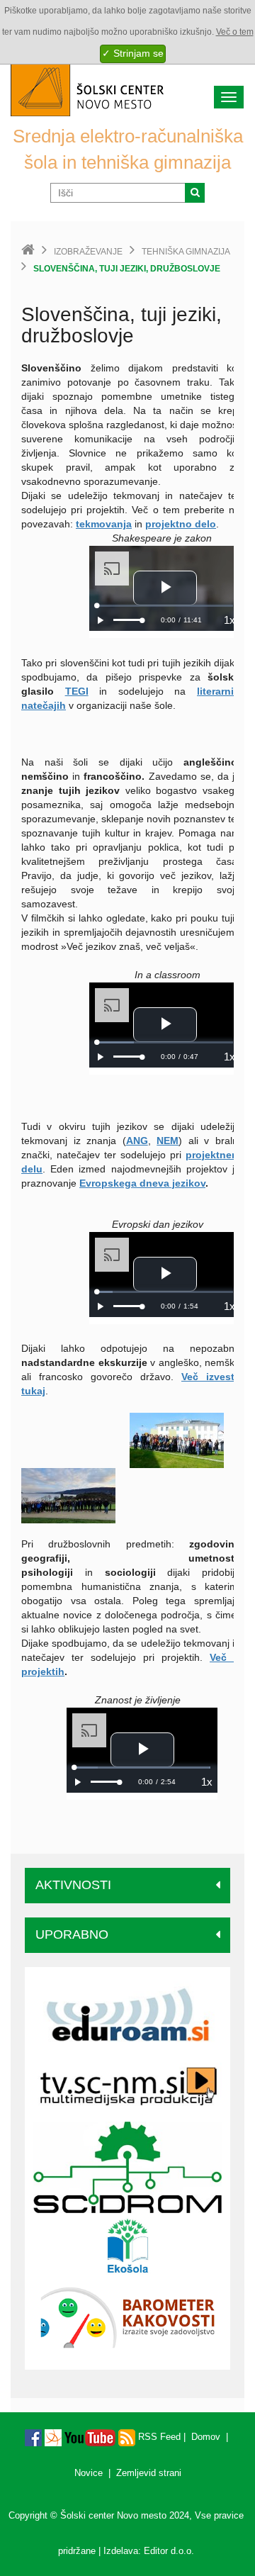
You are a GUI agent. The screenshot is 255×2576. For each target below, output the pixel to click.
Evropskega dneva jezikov (142, 1183)
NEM (168, 1141)
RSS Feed (158, 2437)
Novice (89, 2473)
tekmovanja (104, 524)
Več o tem (235, 32)
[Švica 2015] (177, 1440)
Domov (206, 2437)
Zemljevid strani (149, 2473)
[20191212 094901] (68, 1495)
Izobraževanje (88, 252)
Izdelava (121, 2551)
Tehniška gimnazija (186, 252)
